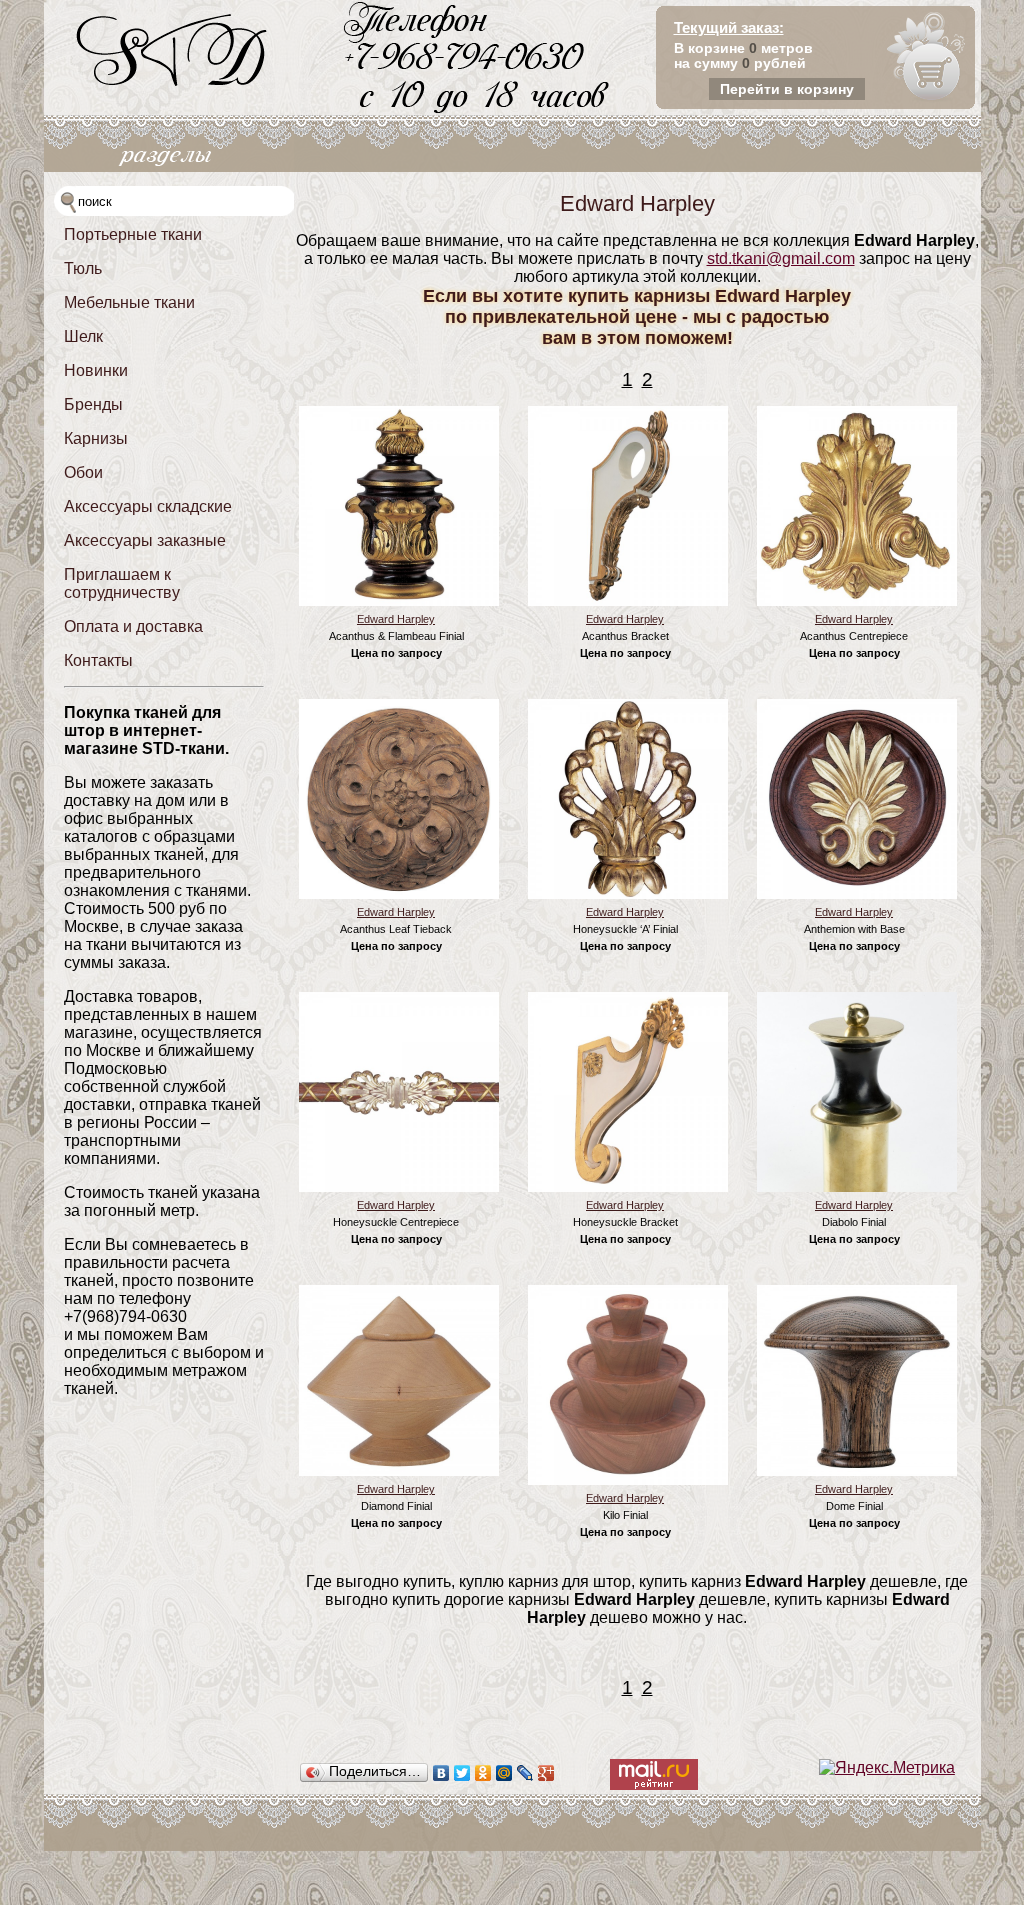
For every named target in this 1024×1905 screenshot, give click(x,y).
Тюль (83, 268)
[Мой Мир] (504, 1773)
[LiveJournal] (525, 1773)
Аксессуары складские (148, 506)
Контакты (98, 660)
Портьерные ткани (133, 234)
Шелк (83, 336)
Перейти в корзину (787, 89)
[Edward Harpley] (399, 602)
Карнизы (96, 438)
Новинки (96, 370)
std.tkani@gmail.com (781, 258)
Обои (83, 472)
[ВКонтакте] (441, 1773)
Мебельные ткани (129, 302)
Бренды (93, 404)
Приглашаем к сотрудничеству (122, 583)
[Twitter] (462, 1773)
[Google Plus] (546, 1773)
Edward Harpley (396, 619)
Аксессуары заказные (145, 540)
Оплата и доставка (133, 626)
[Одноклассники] (483, 1773)
